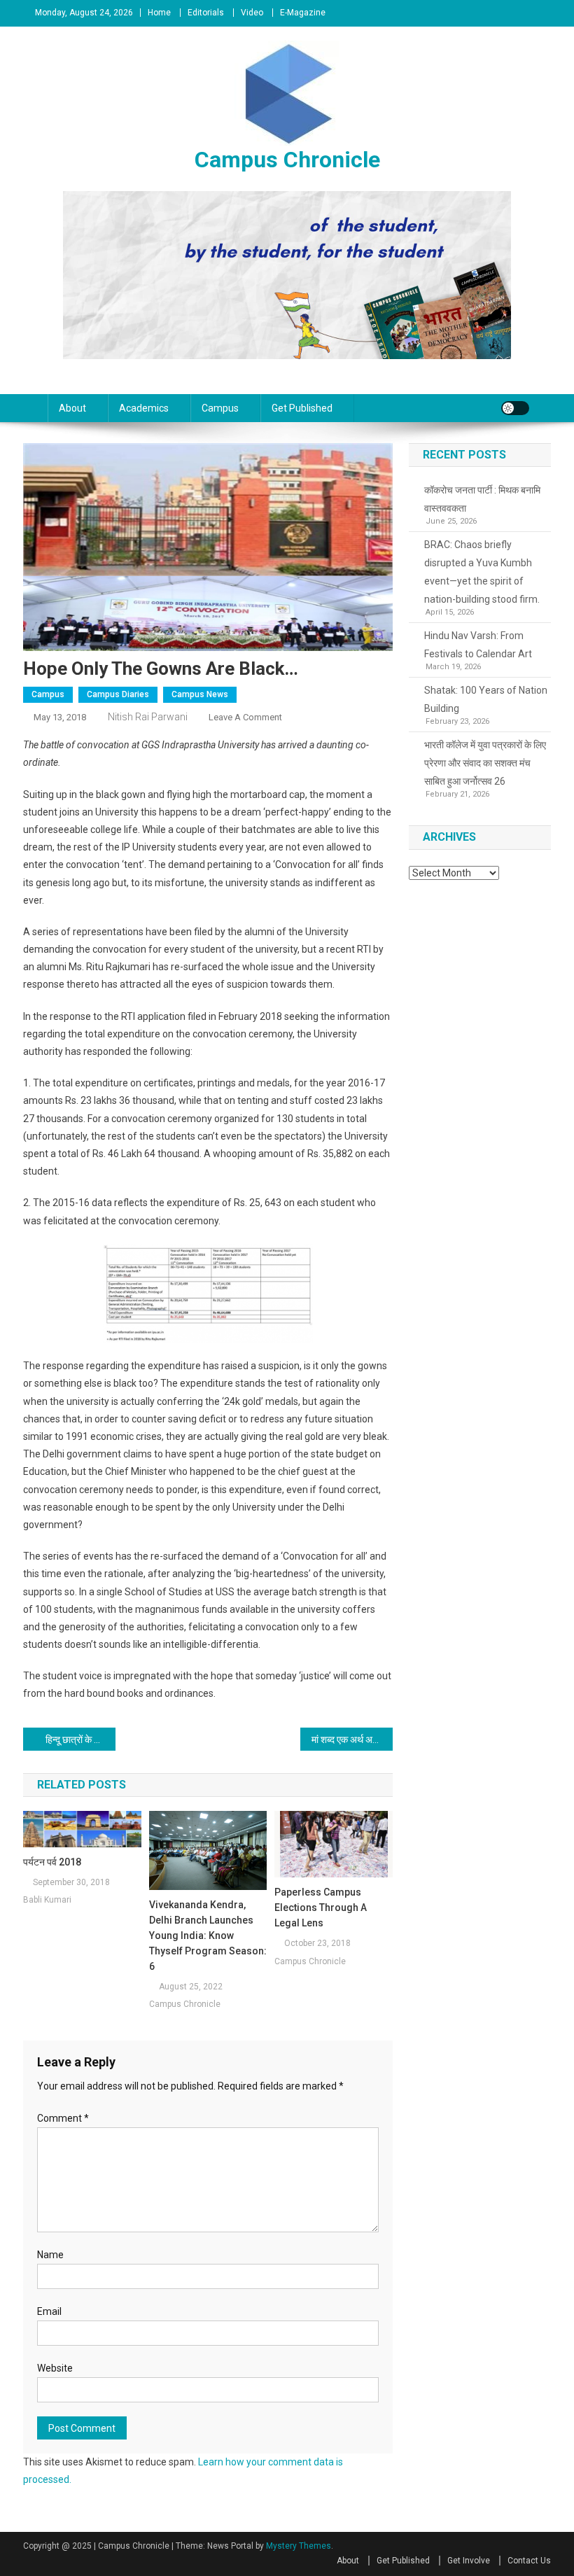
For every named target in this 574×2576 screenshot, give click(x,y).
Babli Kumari (47, 1900)
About (72, 408)
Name (50, 2255)
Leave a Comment (245, 717)
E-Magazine (303, 13)
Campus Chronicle (287, 160)
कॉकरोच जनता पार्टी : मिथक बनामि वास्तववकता (482, 499)
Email (49, 2311)
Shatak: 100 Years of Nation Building (486, 699)
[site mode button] (515, 408)
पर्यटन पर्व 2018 (52, 1862)
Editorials (206, 13)
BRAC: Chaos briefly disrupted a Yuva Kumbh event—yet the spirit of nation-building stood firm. (482, 572)
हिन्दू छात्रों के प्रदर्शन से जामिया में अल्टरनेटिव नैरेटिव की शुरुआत (80, 1739)
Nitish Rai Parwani (148, 717)
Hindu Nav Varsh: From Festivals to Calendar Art (478, 645)
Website (55, 2368)
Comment (63, 2118)
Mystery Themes (299, 2546)
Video (252, 13)
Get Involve (469, 2561)
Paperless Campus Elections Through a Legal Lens (321, 1907)
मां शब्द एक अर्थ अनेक (348, 1739)
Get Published (302, 408)
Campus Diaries (118, 694)
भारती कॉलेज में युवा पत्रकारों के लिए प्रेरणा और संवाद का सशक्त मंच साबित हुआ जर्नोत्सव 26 (485, 763)
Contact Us (529, 2561)
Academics (144, 408)
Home (159, 13)
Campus (220, 408)
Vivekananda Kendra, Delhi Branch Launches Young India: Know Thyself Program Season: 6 (208, 1935)
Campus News (200, 694)
